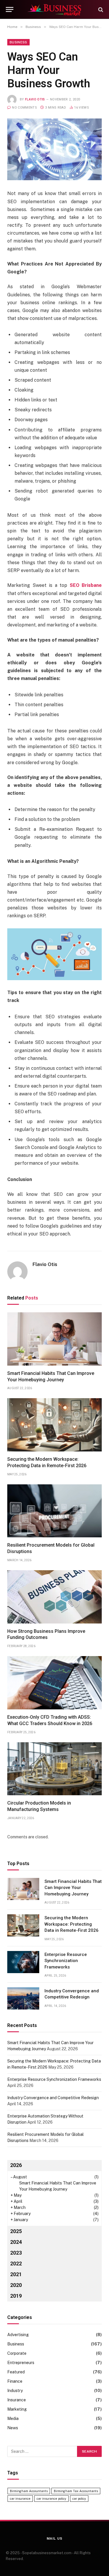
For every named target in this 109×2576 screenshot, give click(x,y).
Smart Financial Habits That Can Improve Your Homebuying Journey (73, 1888)
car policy (79, 2499)
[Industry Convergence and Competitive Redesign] (23, 1998)
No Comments (24, 108)
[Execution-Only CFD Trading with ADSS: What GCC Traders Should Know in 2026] (54, 1683)
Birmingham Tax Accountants (76, 2491)
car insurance (20, 2499)
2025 (16, 2231)
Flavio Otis (35, 99)
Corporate (17, 2353)
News (13, 2428)
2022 (16, 2263)
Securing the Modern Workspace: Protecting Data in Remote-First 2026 (72, 1924)
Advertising (18, 2335)
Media (13, 2419)
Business (18, 42)
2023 (16, 2253)
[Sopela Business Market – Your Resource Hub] (55, 9)
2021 (16, 2274)
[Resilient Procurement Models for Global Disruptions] (54, 1511)
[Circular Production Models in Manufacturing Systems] (54, 1769)
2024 (16, 2242)
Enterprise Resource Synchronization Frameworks (66, 1961)
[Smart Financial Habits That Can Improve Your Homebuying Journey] (54, 1339)
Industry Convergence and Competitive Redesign (53, 2098)
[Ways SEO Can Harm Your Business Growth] (54, 149)
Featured (16, 2372)
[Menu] (10, 9)
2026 (16, 2165)
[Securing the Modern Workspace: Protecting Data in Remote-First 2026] (54, 1425)
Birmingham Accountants (29, 2491)
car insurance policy (51, 2499)
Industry (15, 2391)
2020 (16, 2285)
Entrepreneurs (21, 2363)
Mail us (55, 2538)
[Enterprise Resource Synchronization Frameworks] (23, 1962)
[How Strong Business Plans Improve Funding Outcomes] (54, 1597)
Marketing (17, 2409)
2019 (16, 2296)
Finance (15, 2381)
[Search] (100, 9)
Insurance (17, 2400)
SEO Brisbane (86, 585)
